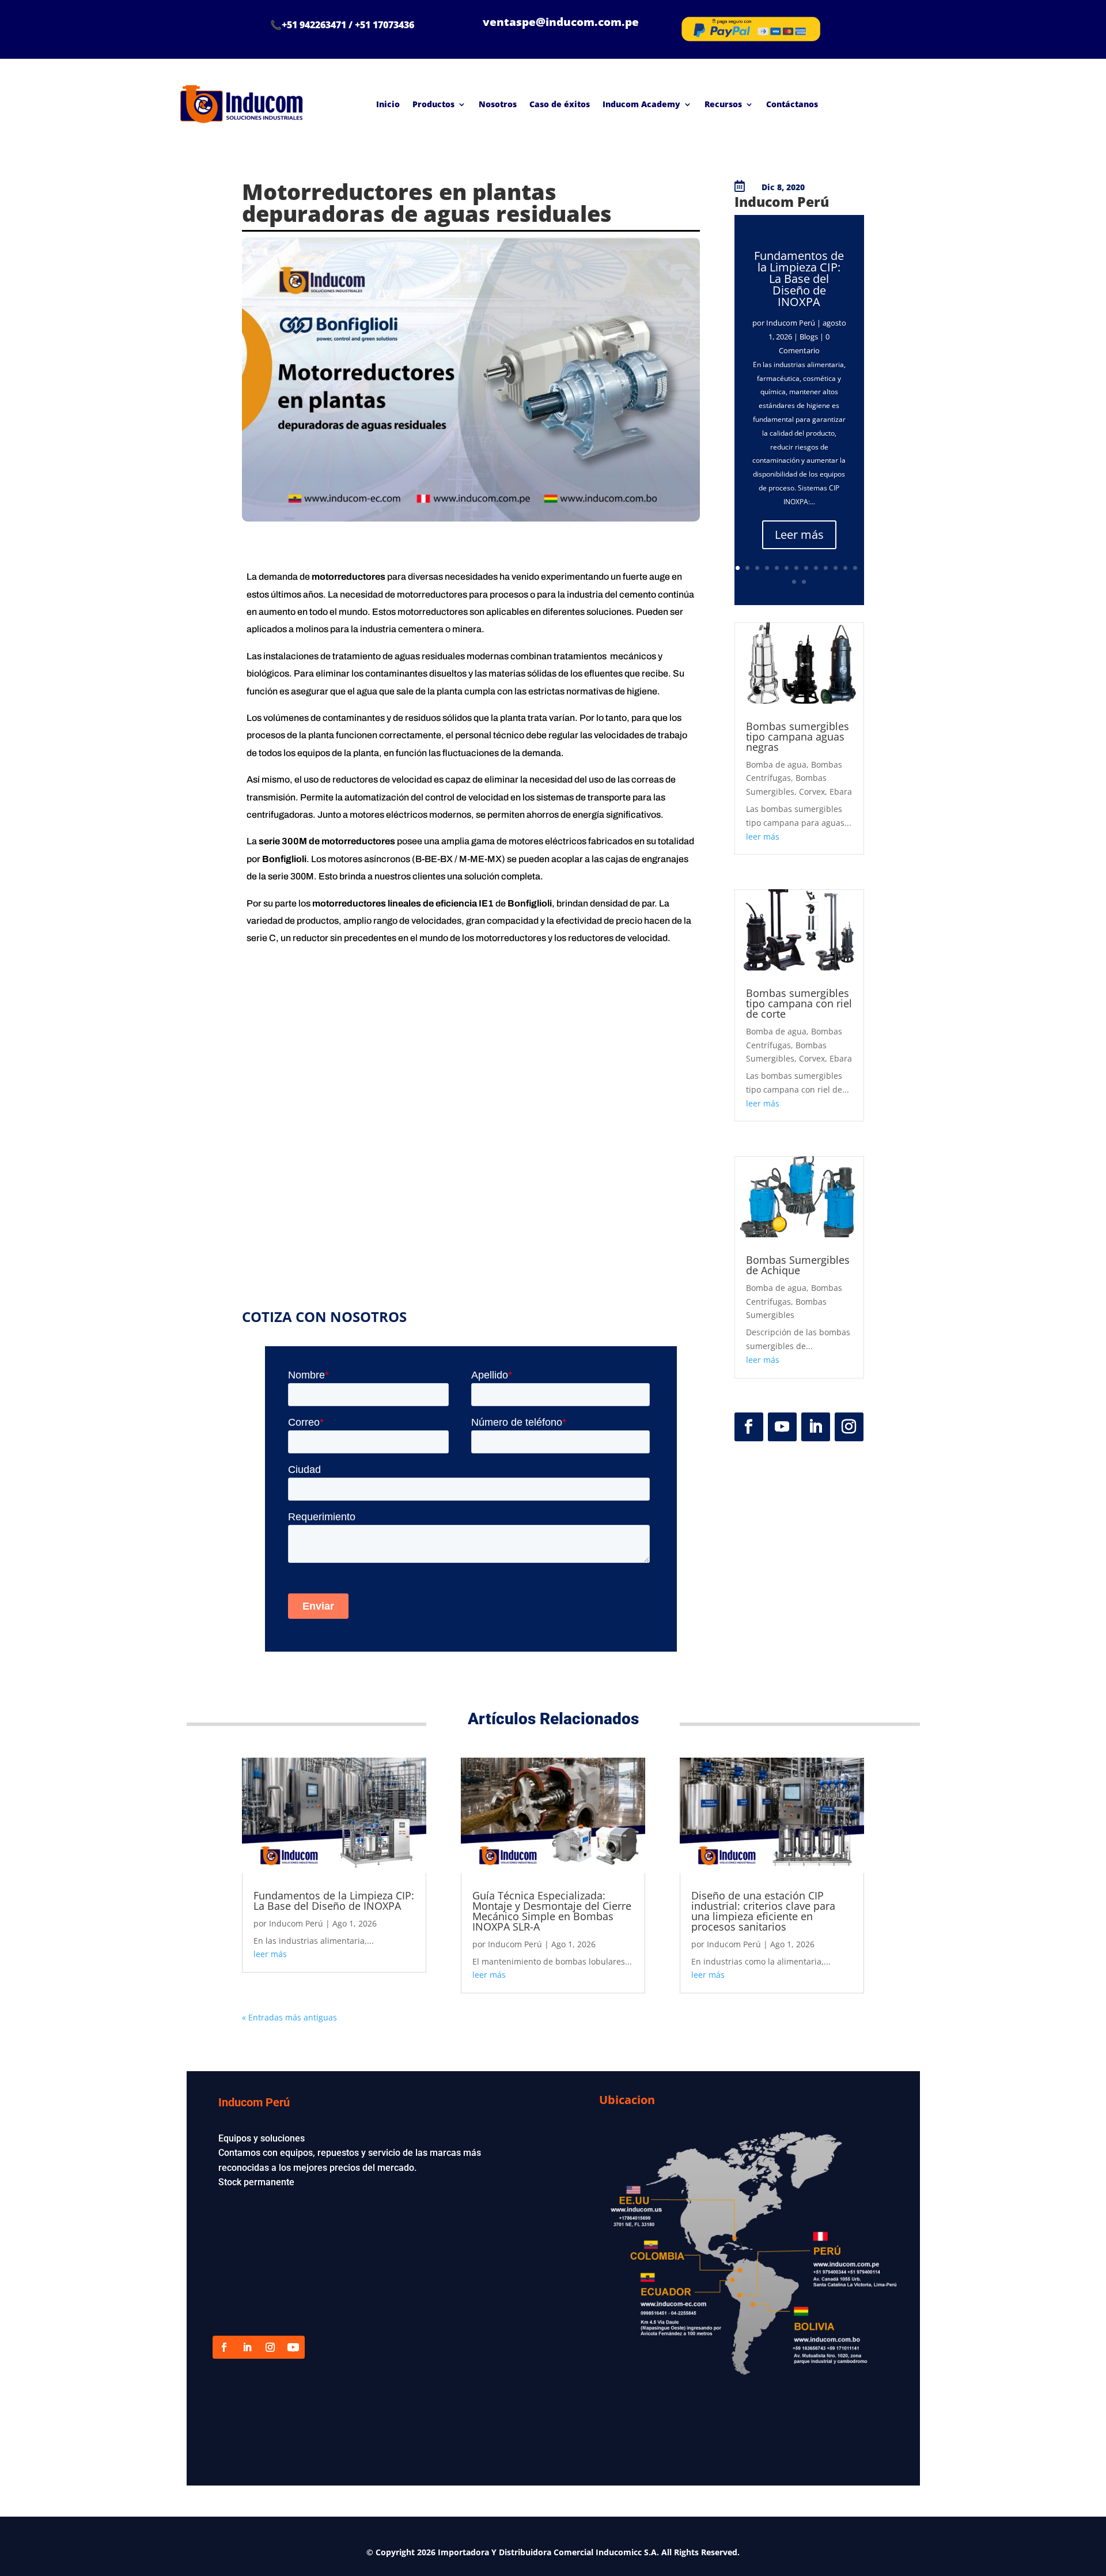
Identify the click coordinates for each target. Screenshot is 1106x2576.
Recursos (723, 104)
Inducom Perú (791, 323)
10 (826, 568)
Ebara (841, 792)
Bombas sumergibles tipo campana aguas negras (798, 736)
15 (804, 582)
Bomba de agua (776, 764)
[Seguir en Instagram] (849, 1427)
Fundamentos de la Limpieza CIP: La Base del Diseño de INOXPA (799, 279)
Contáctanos (792, 104)
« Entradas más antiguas (289, 2017)
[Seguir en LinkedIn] (816, 1427)
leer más (763, 836)
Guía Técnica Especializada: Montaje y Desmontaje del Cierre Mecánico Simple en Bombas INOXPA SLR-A (552, 1911)
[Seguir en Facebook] (749, 1427)
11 (836, 568)
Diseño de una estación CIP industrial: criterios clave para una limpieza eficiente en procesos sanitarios (763, 1911)
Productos (433, 104)
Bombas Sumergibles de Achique (798, 1265)
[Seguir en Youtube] (782, 1427)
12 (845, 568)
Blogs (809, 337)
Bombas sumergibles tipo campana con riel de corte (799, 1003)
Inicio (388, 104)
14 (794, 582)
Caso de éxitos (560, 104)
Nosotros (498, 104)
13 (855, 568)
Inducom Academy (641, 104)
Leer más (799, 535)
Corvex (812, 792)
